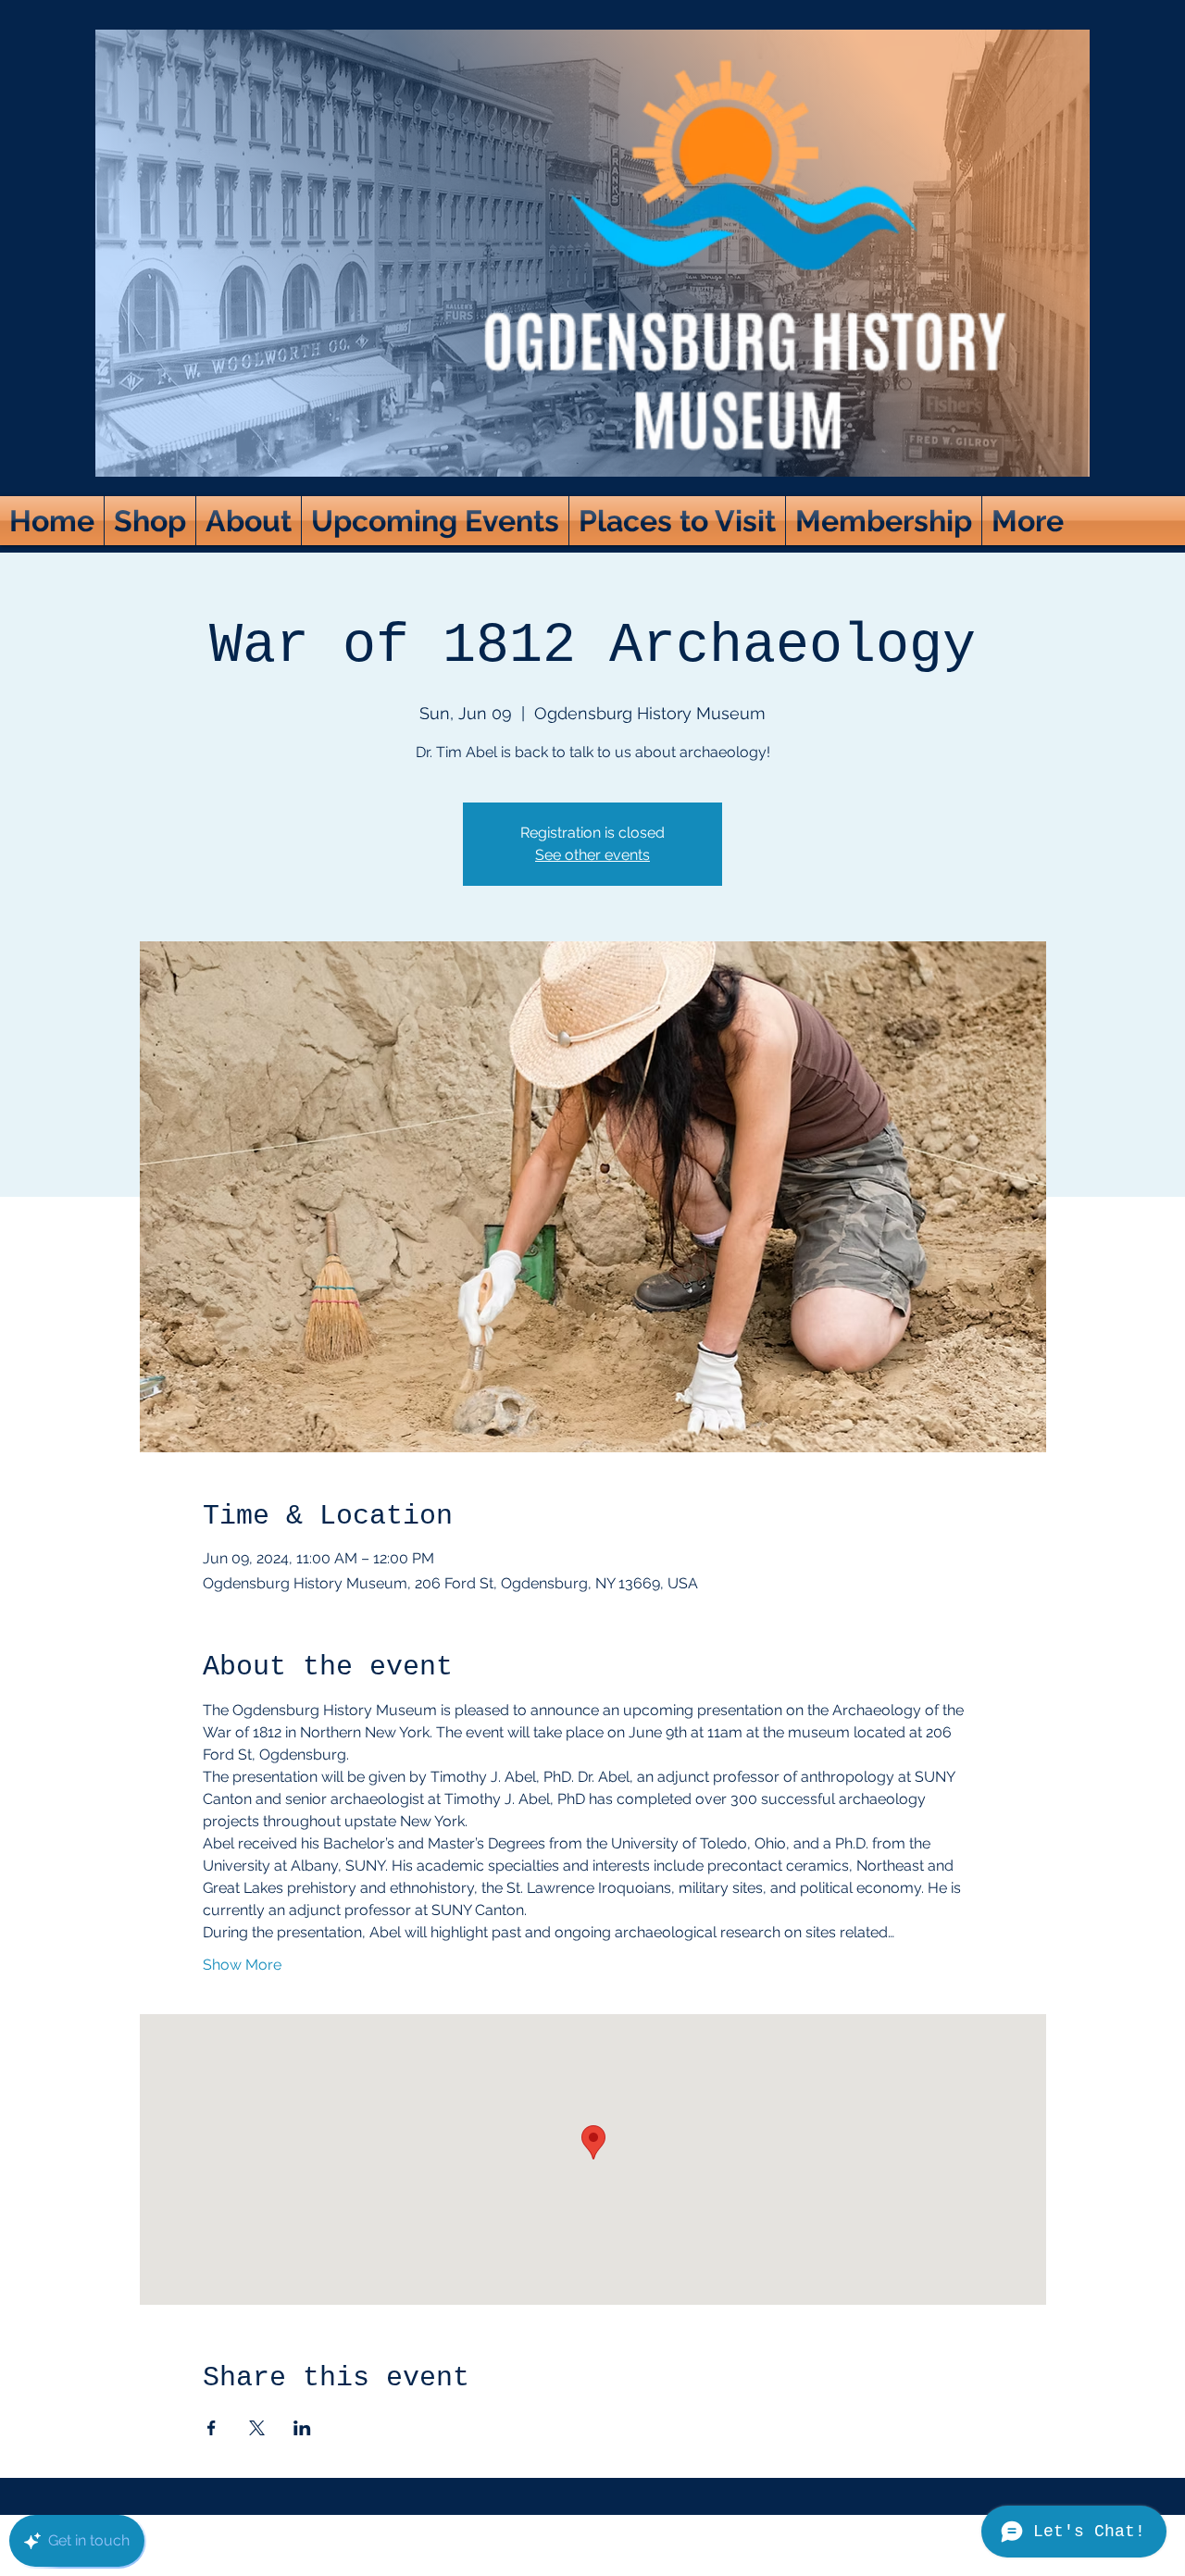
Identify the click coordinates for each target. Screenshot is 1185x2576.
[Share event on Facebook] (212, 2428)
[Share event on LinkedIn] (302, 2428)
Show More (242, 1965)
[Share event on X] (257, 2428)
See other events (592, 855)
